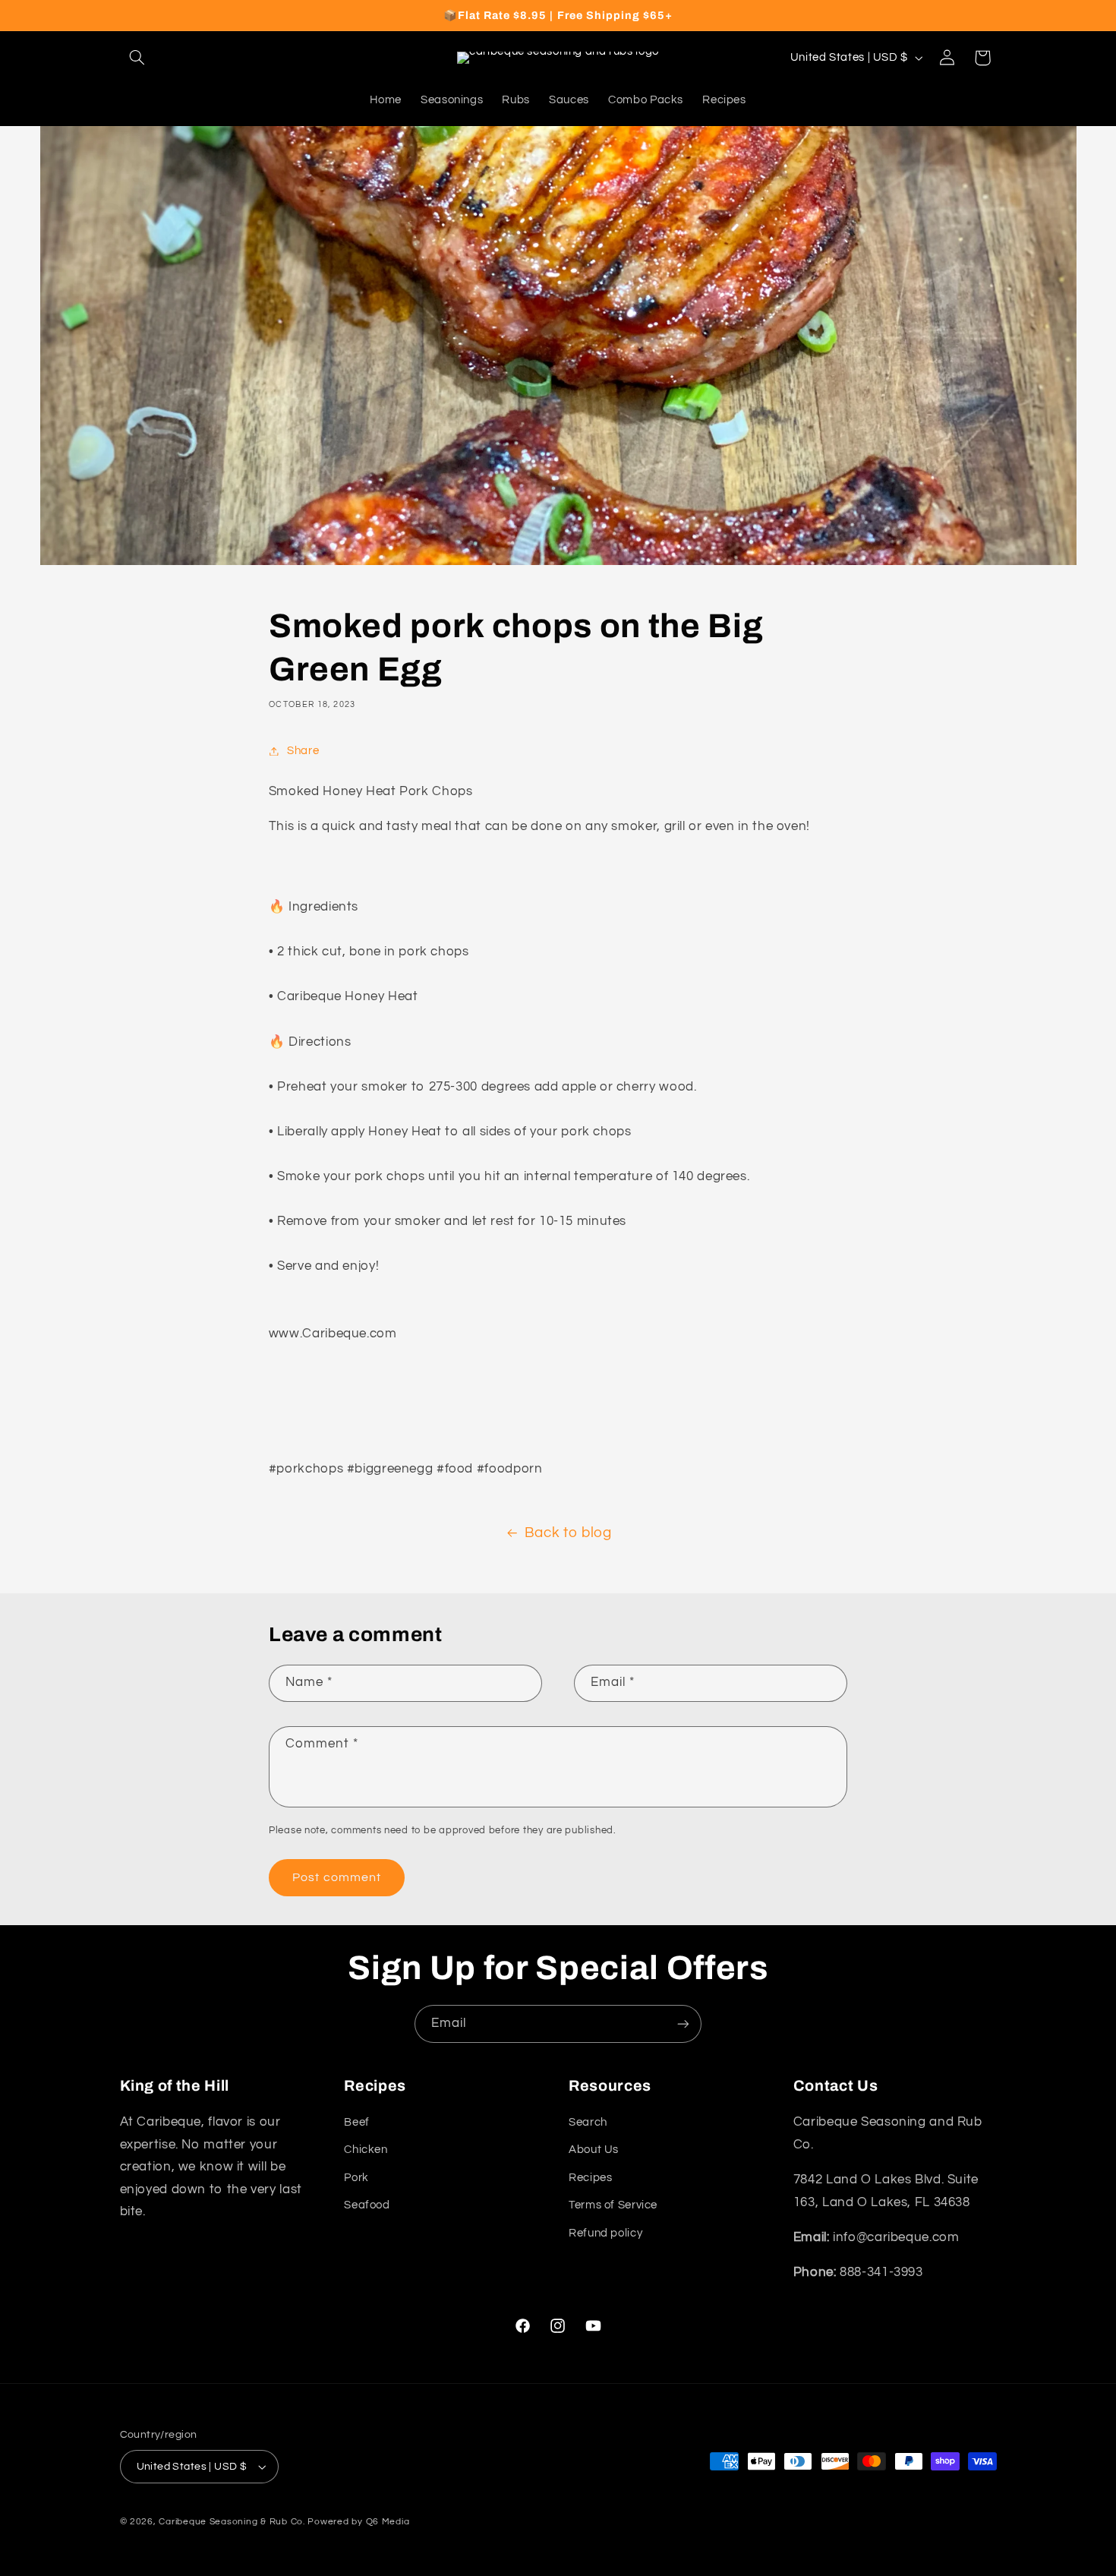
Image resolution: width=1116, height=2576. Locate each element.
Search (588, 2122)
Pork (356, 2178)
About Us (594, 2150)
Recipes (590, 2178)
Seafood (367, 2205)
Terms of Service (613, 2205)
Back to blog (568, 1533)
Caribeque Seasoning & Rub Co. (232, 2522)
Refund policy (605, 2233)
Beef (357, 2122)
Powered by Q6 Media (358, 2522)
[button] (137, 58)
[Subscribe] (683, 2024)
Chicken (366, 2150)
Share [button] (303, 751)
